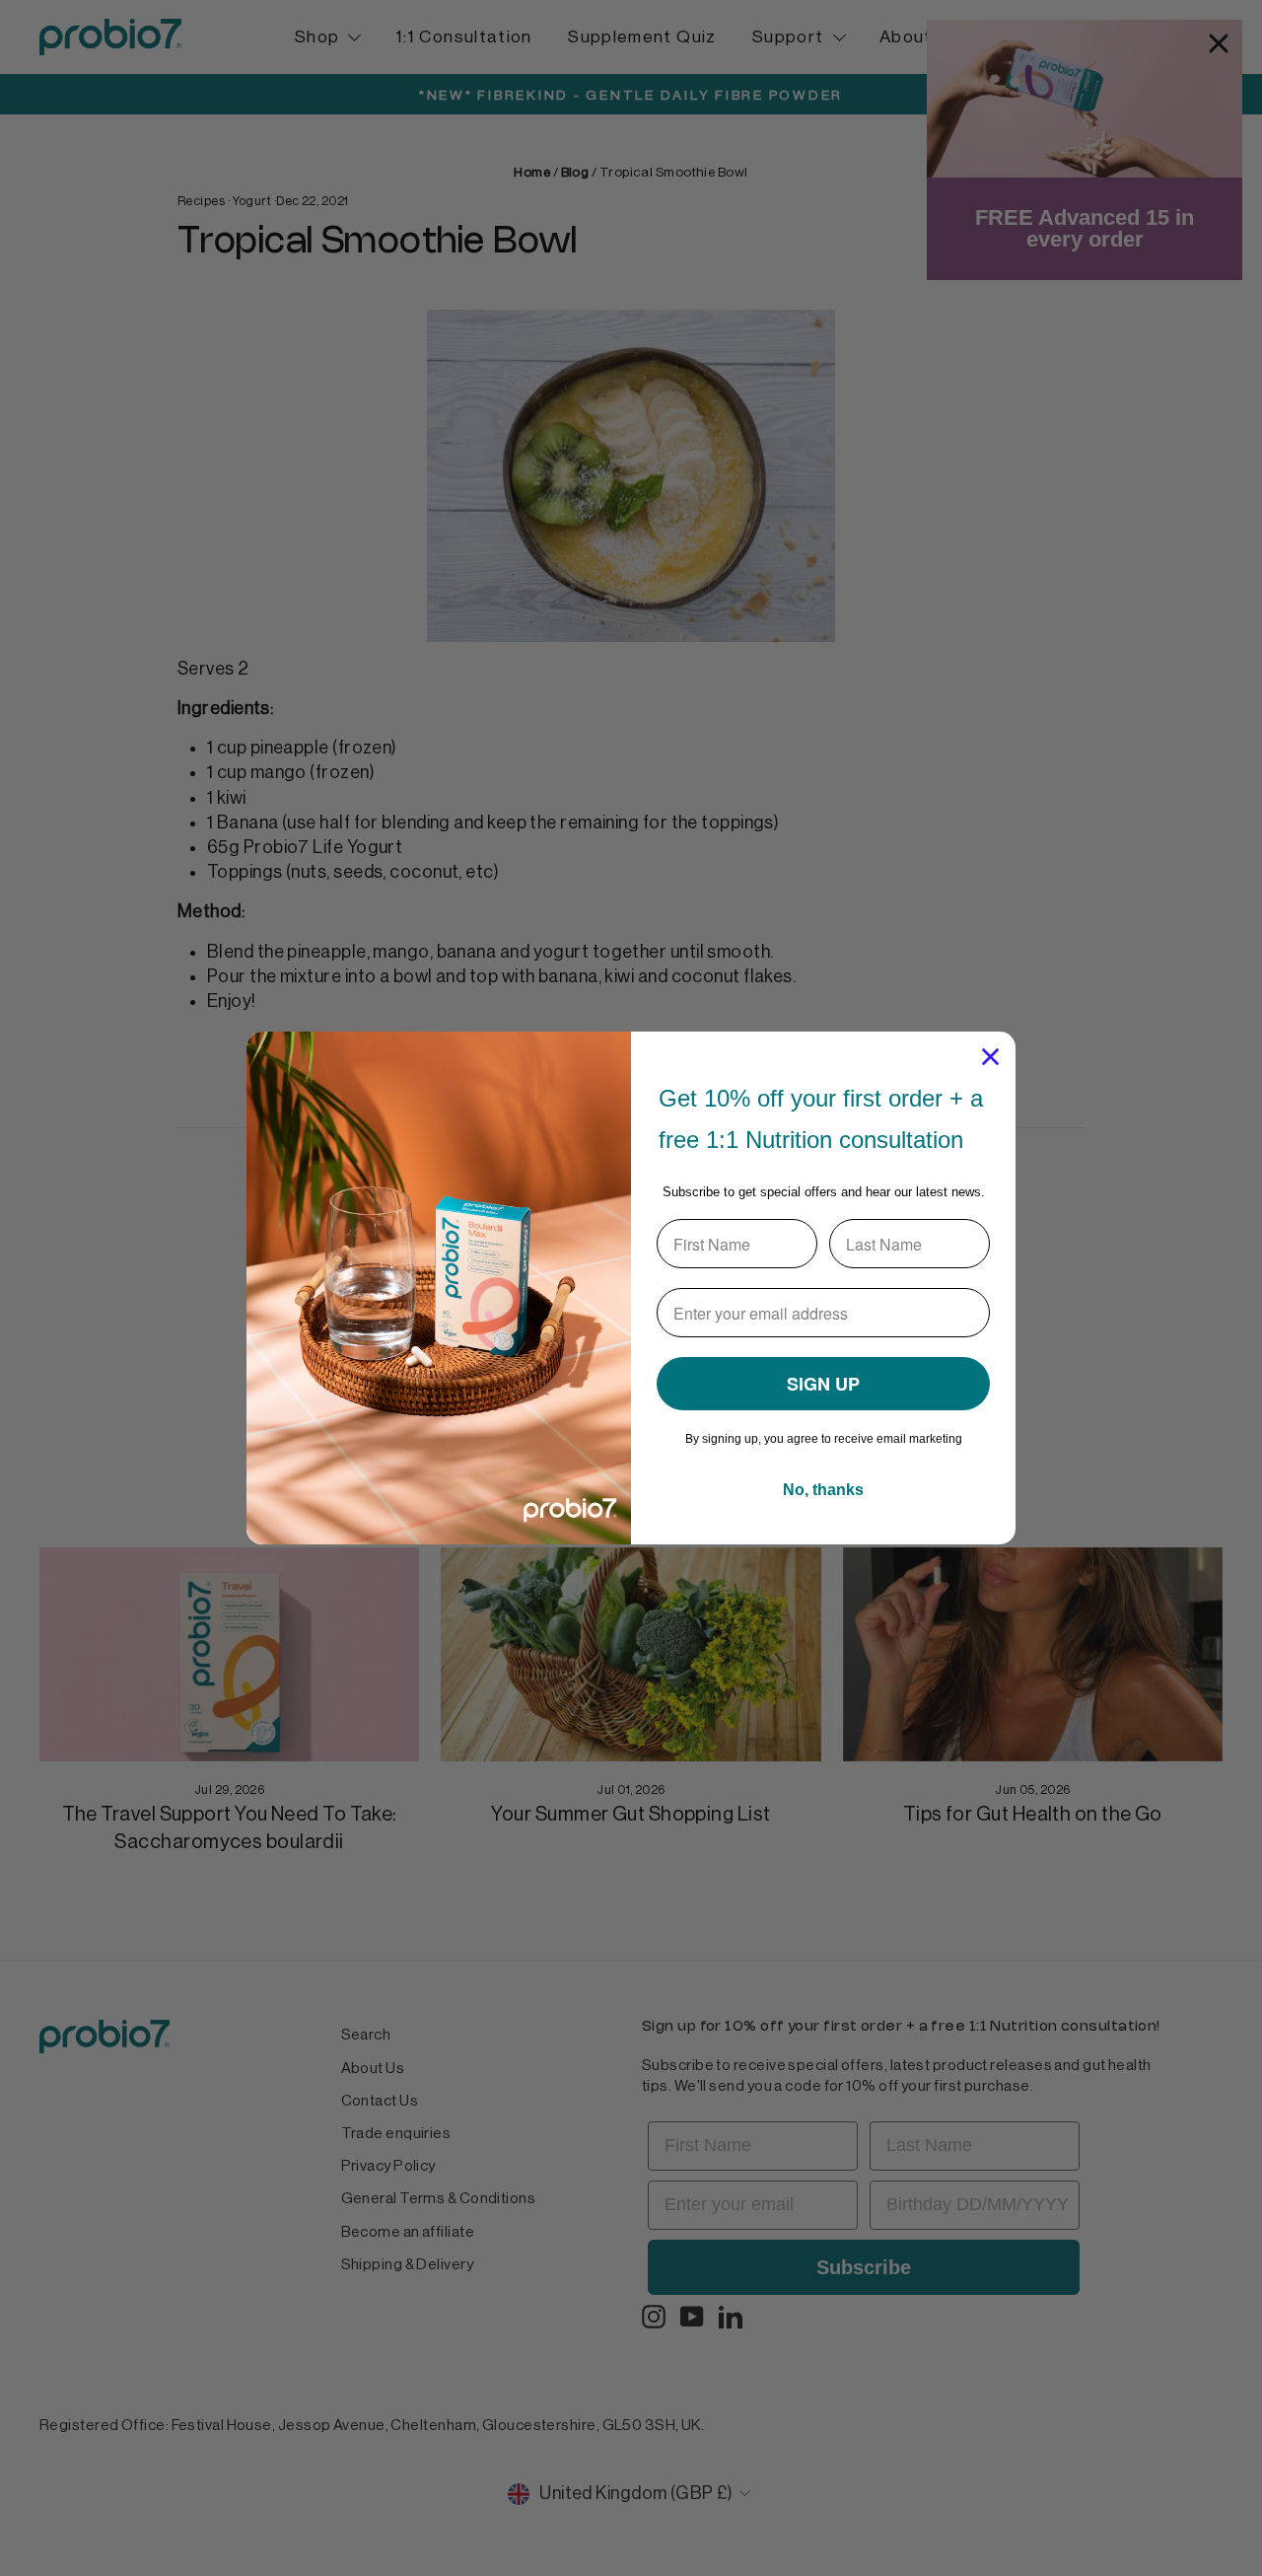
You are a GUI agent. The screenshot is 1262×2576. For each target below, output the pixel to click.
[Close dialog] (990, 1057)
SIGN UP (823, 1384)
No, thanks (823, 1490)
